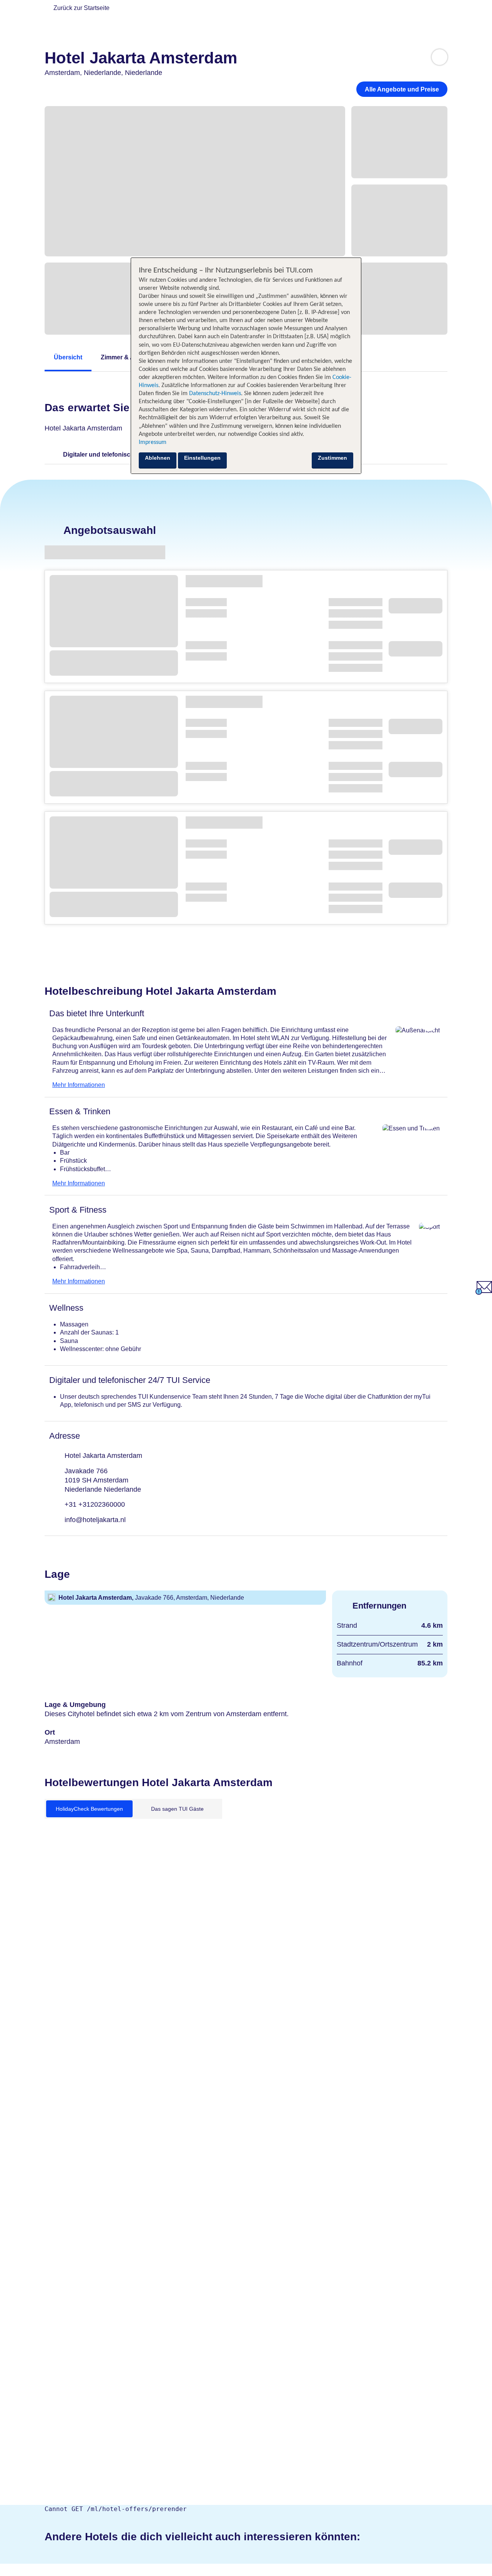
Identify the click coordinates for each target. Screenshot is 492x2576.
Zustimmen (332, 458)
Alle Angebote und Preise (402, 89)
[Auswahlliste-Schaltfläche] (440, 57)
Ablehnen (158, 458)
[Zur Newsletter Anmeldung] (484, 1293)
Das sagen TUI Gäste (177, 1809)
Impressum (153, 442)
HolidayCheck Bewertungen (89, 1809)
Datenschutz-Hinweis (215, 394)
